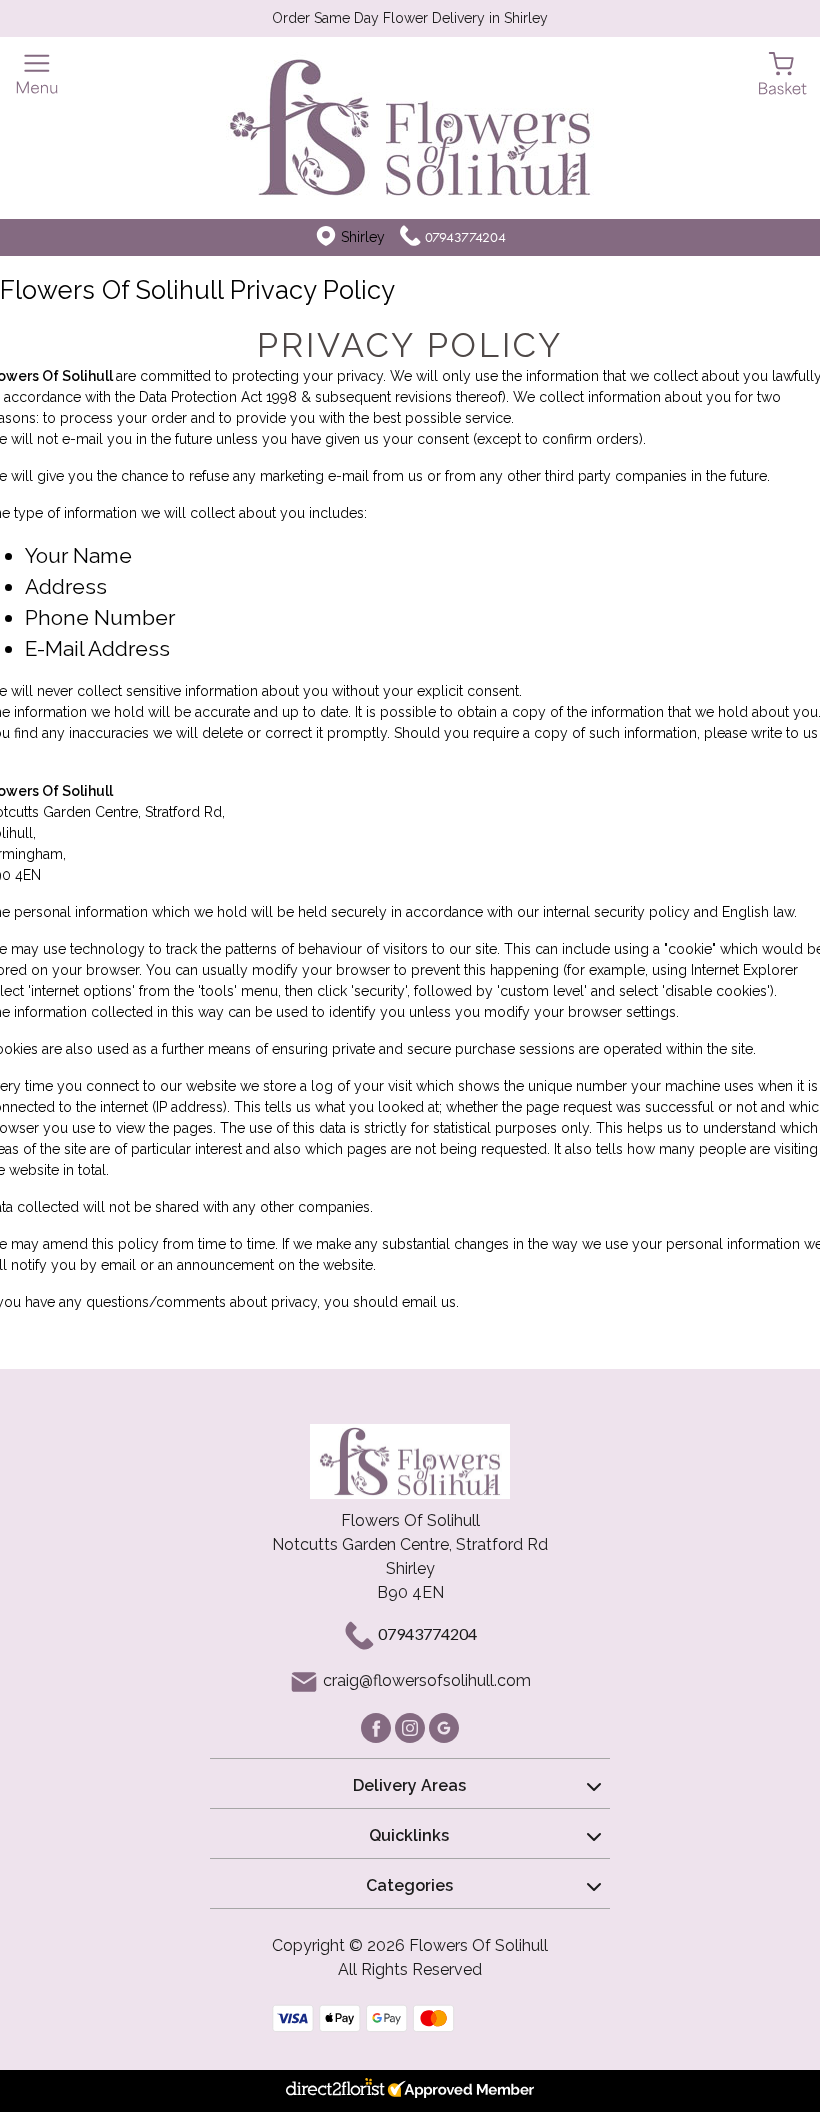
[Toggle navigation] (37, 74)
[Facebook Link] (378, 1726)
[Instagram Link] (412, 1726)
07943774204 (465, 237)
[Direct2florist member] (410, 2091)
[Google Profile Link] (444, 1726)
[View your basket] (782, 73)
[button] (410, 1783)
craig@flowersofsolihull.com (427, 1680)
